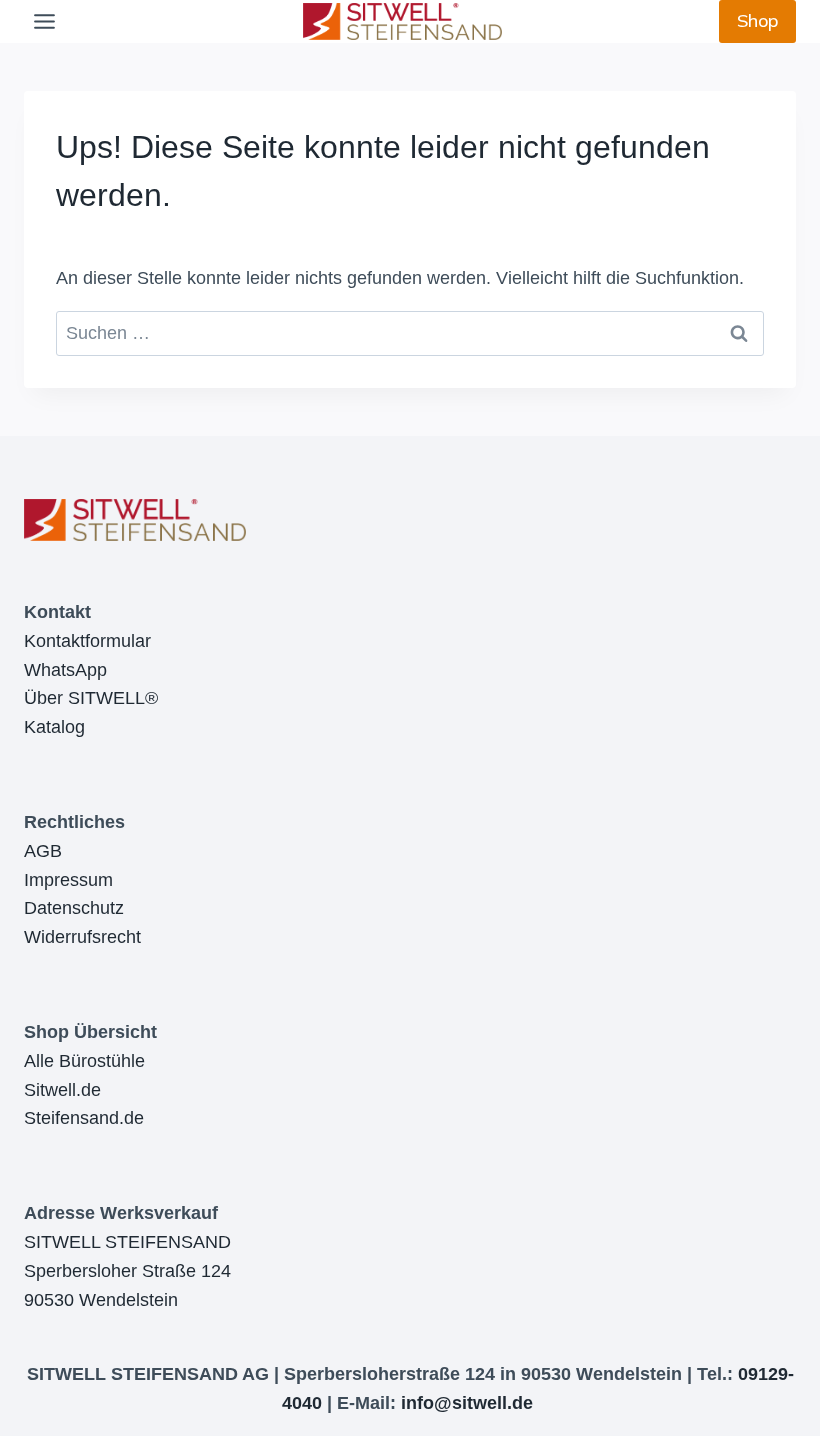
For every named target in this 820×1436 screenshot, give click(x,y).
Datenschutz (74, 908)
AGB (43, 851)
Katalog (54, 727)
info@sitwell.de (467, 1403)
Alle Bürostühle (84, 1061)
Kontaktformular (87, 641)
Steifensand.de (84, 1118)
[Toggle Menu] (44, 21)
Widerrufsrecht (82, 937)
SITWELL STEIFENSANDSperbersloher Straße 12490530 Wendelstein (127, 1271)
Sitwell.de (62, 1090)
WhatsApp (65, 670)
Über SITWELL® (91, 698)
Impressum (68, 880)
